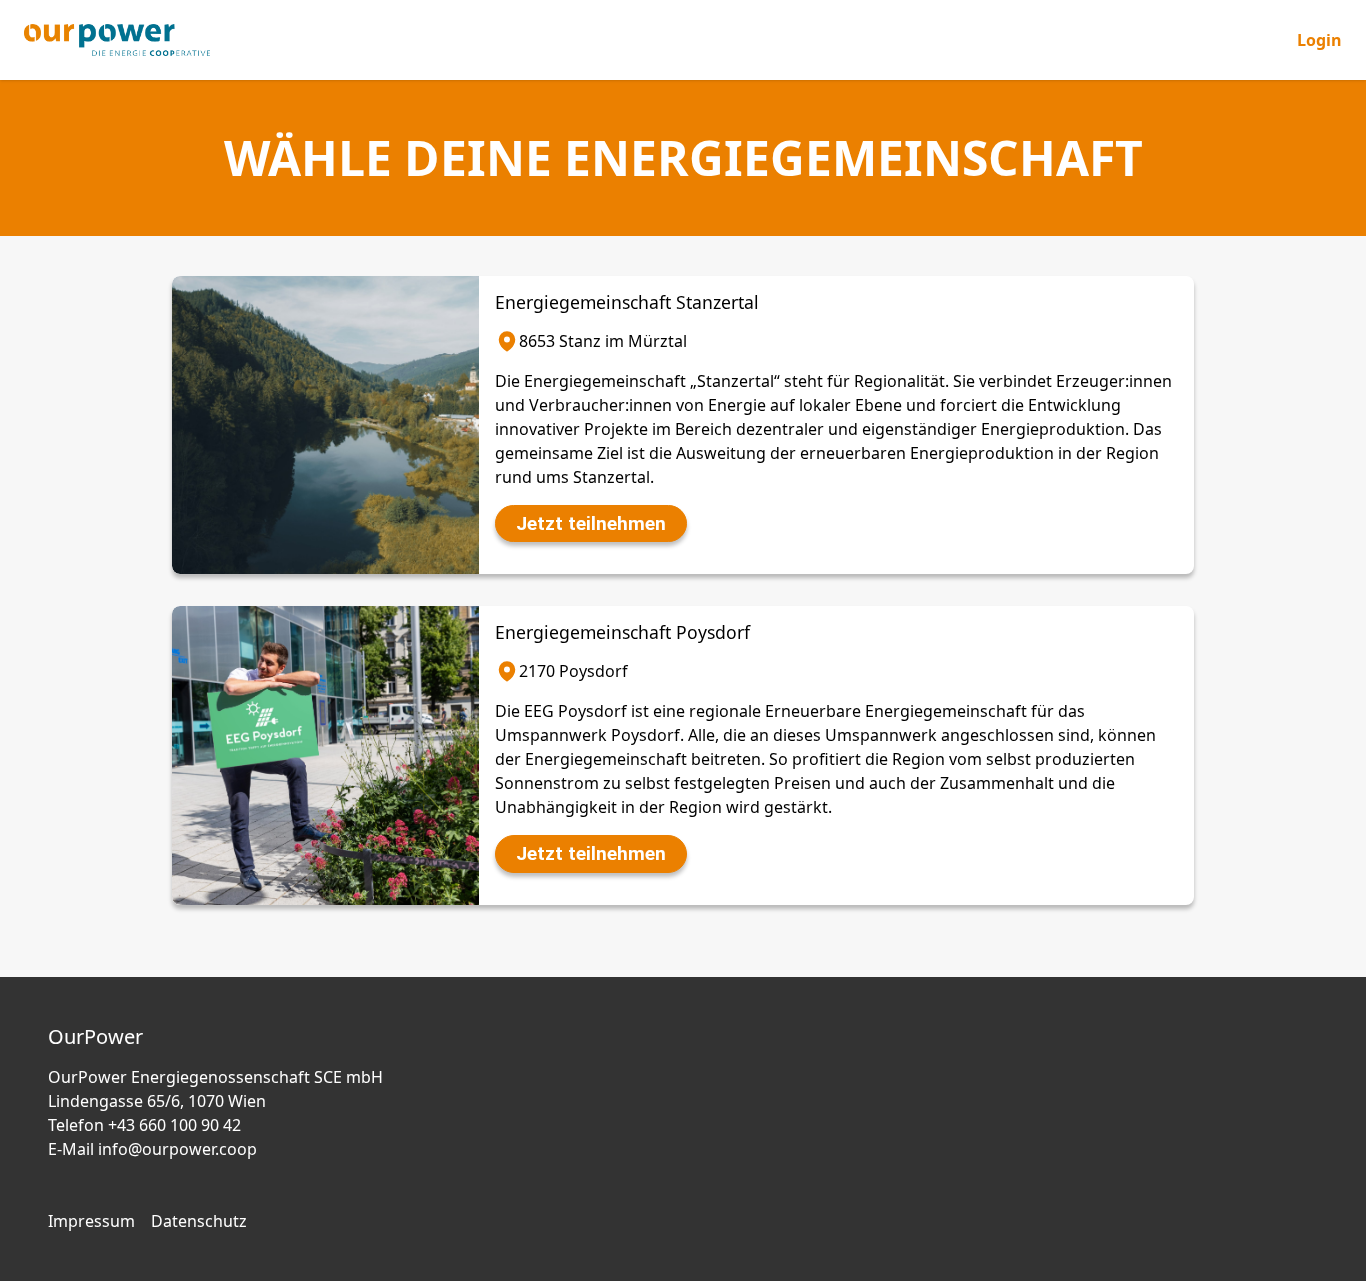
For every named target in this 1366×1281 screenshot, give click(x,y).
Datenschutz (199, 1221)
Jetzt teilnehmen (591, 523)
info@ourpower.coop (177, 1149)
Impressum (91, 1221)
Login (1319, 40)
